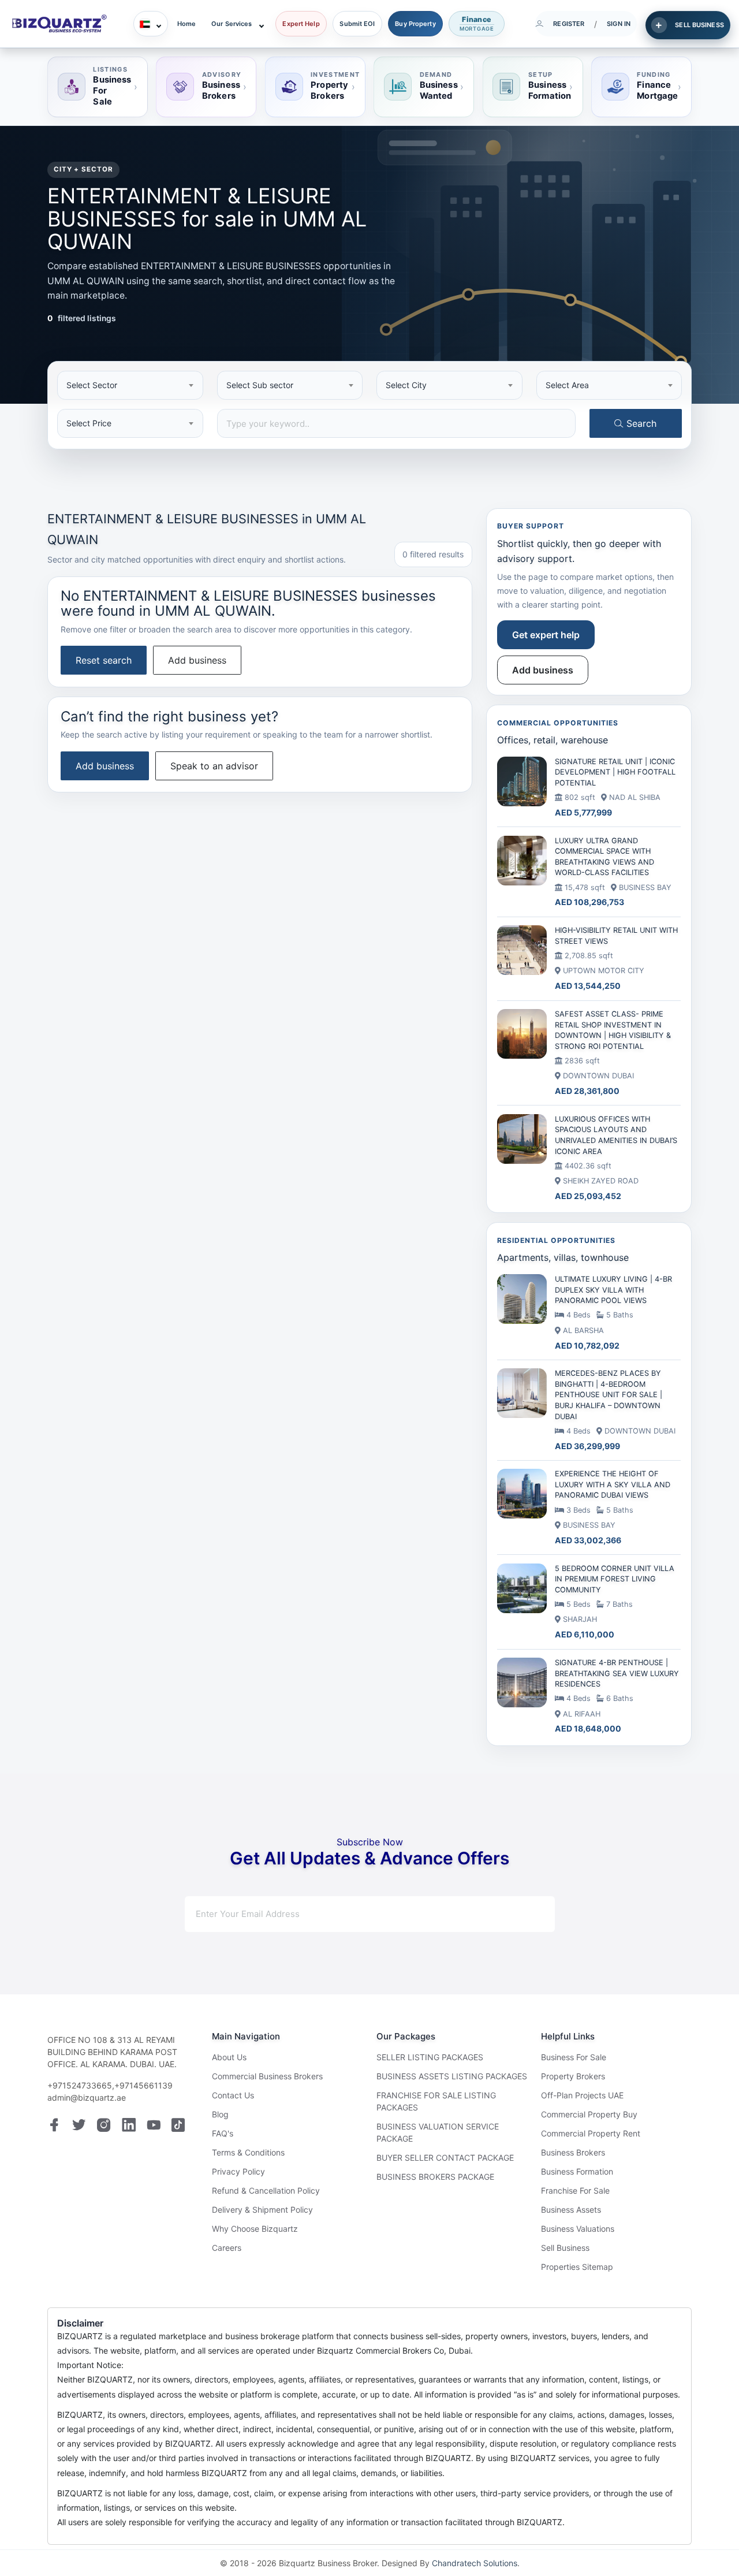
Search (640, 423)
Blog (220, 2114)
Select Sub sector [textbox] (260, 385)
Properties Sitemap (577, 2267)
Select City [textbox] (406, 385)
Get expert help (546, 635)
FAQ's (223, 2133)
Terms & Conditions (248, 2152)
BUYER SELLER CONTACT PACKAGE (445, 2158)
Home (186, 24)
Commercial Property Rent (591, 2133)
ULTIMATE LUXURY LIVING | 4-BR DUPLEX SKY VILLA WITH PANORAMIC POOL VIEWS (613, 1290)
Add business (197, 660)
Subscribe (512, 1914)
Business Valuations (578, 2229)
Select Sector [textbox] (92, 385)
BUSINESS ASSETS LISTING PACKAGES (452, 2076)
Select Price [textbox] (89, 423)
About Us (229, 2057)
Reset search (104, 660)
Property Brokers (573, 2076)
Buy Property (415, 24)
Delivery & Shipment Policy (262, 2210)
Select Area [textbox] (567, 385)
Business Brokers (573, 2152)
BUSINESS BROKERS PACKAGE (435, 2177)
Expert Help (301, 24)
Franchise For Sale (575, 2190)
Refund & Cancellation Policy (266, 2190)
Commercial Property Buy (589, 2114)
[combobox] (130, 385)
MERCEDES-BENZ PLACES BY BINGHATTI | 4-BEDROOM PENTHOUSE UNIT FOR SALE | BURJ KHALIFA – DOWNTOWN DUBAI (609, 1395)
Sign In (619, 24)
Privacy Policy (238, 2171)
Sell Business (565, 2248)
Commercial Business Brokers (267, 2076)
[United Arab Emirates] (151, 24)
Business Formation (577, 2171)
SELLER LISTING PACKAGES (430, 2057)
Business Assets (571, 2210)
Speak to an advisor (214, 766)
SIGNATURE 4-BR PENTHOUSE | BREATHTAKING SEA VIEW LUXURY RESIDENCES (617, 1673)
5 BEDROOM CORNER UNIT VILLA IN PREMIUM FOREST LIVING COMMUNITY (615, 1579)
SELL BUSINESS (699, 25)
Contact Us (233, 2095)
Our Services (232, 24)
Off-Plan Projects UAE (582, 2095)
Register (569, 24)
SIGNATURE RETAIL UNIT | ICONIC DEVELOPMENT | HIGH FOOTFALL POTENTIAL (615, 772)
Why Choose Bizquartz (255, 2229)
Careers (227, 2248)
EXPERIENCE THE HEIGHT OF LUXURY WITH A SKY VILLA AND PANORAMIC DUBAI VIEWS (613, 1484)
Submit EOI (357, 24)
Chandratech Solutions (475, 2563)
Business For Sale (574, 2057)
